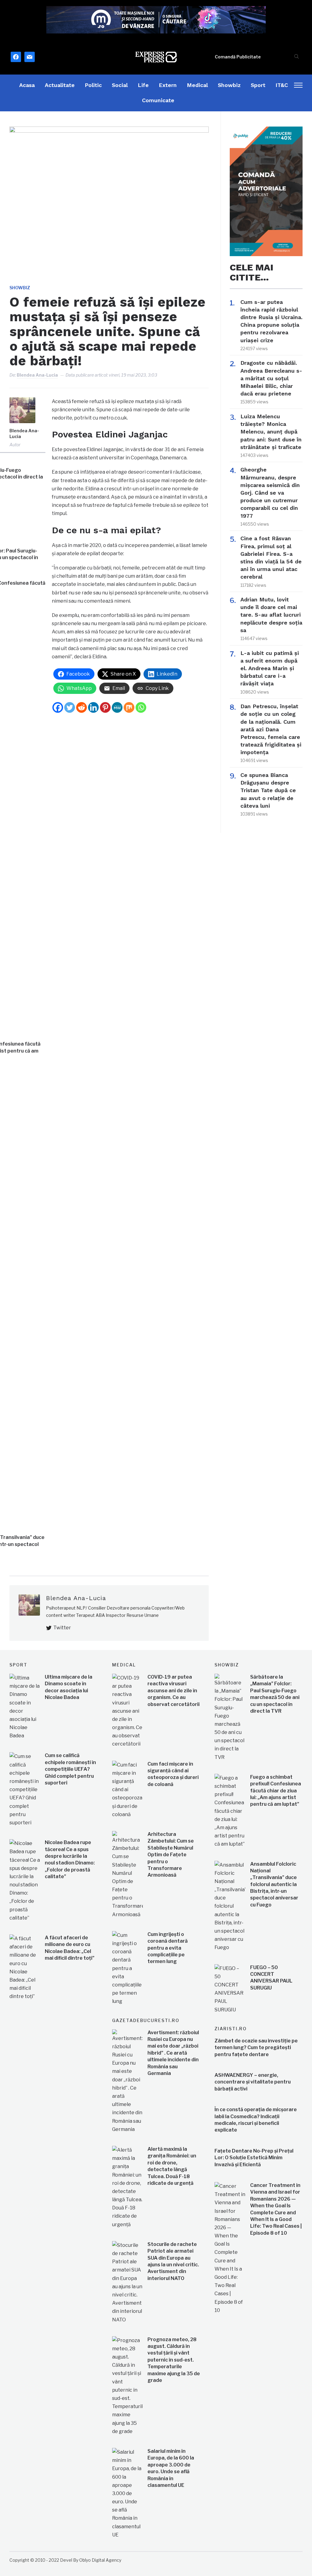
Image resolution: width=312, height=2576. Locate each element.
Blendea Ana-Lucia (37, 375)
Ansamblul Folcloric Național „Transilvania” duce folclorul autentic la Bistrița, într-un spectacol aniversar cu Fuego (274, 1884)
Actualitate (60, 85)
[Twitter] (70, 707)
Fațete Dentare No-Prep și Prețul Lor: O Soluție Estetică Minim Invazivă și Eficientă (254, 2158)
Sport (258, 85)
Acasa (27, 85)
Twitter (62, 1628)
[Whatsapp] (141, 707)
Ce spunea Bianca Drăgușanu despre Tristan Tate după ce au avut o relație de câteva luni (268, 790)
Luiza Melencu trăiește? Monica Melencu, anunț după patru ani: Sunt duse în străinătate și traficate (271, 432)
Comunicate (158, 100)
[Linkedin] (93, 707)
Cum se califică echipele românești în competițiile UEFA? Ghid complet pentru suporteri (70, 1769)
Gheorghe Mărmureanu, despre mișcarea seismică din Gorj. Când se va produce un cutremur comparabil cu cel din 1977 (270, 493)
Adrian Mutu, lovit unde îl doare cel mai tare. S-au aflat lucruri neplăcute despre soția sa (271, 615)
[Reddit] (82, 707)
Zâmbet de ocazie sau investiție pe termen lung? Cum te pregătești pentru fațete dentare (256, 2048)
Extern (168, 85)
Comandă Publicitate (238, 57)
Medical (197, 85)
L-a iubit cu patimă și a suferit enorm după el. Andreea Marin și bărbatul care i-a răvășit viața (270, 668)
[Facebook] (58, 707)
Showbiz (229, 85)
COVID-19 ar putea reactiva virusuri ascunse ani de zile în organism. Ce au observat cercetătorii (174, 1691)
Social (120, 85)
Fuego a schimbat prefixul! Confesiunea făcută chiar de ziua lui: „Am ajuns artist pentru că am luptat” (276, 1791)
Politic (93, 85)
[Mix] (129, 707)
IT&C (282, 85)
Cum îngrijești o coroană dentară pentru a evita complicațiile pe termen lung (168, 1948)
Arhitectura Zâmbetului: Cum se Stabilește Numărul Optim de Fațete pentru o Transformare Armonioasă (171, 1855)
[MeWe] (117, 707)
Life (143, 85)
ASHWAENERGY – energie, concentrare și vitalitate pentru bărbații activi (253, 2082)
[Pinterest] (105, 707)
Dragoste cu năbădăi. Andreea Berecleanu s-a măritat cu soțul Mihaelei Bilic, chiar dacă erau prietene (271, 378)
